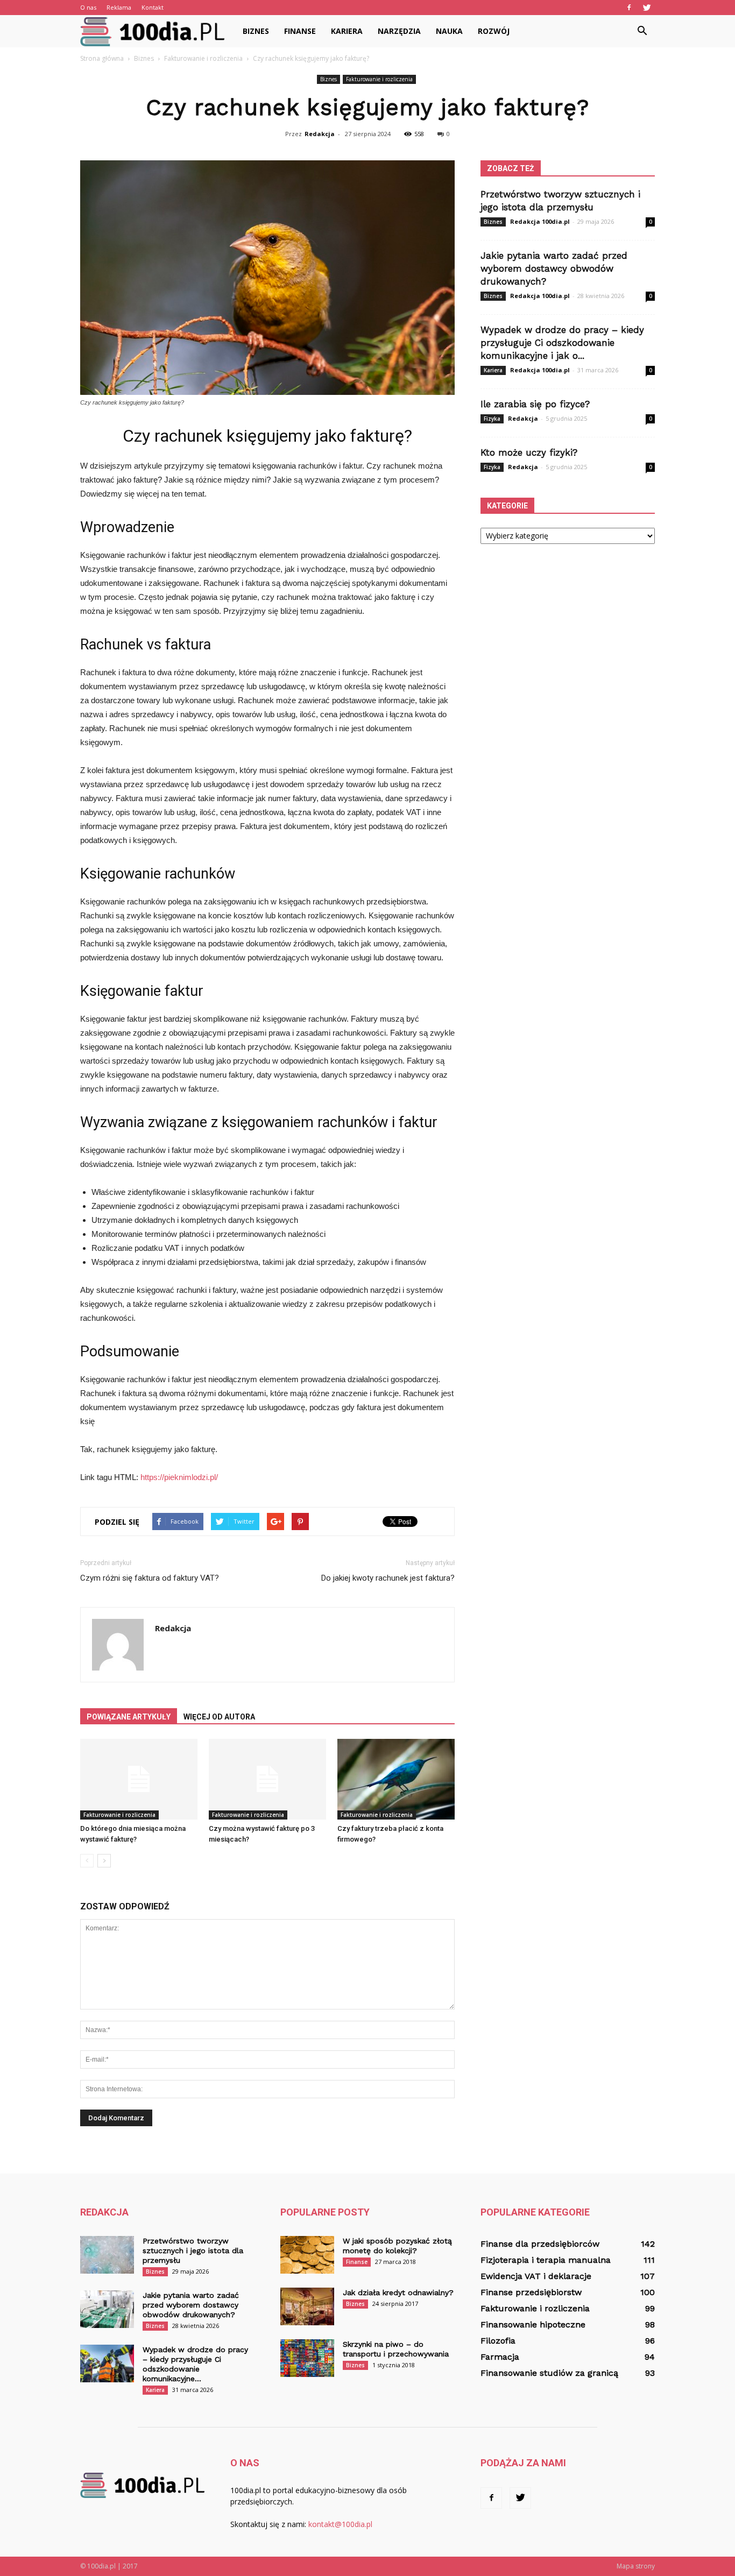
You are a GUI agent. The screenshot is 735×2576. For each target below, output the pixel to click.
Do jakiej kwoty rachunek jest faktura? (388, 1578)
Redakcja (320, 134)
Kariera (347, 31)
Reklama (119, 7)
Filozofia (498, 2341)
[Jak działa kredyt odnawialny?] (307, 2306)
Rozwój (494, 31)
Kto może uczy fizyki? (529, 452)
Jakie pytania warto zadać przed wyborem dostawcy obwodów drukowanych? (554, 268)
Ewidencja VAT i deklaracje (536, 2276)
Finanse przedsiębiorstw (531, 2292)
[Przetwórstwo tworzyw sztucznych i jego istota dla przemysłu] (107, 2255)
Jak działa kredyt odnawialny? (398, 2292)
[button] (642, 31)
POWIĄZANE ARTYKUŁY (129, 1717)
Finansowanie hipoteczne (533, 2324)
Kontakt (153, 7)
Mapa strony (636, 2566)
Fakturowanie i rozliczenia (379, 79)
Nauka (449, 31)
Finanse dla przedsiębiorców (540, 2244)
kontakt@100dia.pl (340, 2524)
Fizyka (492, 419)
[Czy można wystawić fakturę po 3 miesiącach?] (267, 1779)
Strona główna (102, 58)
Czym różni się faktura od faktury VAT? (150, 1578)
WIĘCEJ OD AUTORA (219, 1717)
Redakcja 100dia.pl (540, 221)
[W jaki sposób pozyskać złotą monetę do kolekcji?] (307, 2255)
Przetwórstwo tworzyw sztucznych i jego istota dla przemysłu (193, 2251)
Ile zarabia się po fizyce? (535, 404)
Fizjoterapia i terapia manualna (546, 2260)
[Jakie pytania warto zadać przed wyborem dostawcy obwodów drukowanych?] (107, 2309)
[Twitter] (647, 8)
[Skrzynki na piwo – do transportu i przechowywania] (307, 2358)
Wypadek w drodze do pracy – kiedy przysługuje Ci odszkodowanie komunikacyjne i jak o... (562, 343)
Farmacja (500, 2357)
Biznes (256, 31)
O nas (88, 7)
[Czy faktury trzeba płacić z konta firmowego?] (396, 1779)
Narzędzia (399, 31)
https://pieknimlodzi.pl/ (179, 1477)
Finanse (300, 31)
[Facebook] (629, 8)
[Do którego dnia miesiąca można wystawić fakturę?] (139, 1779)
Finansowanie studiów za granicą (549, 2373)
